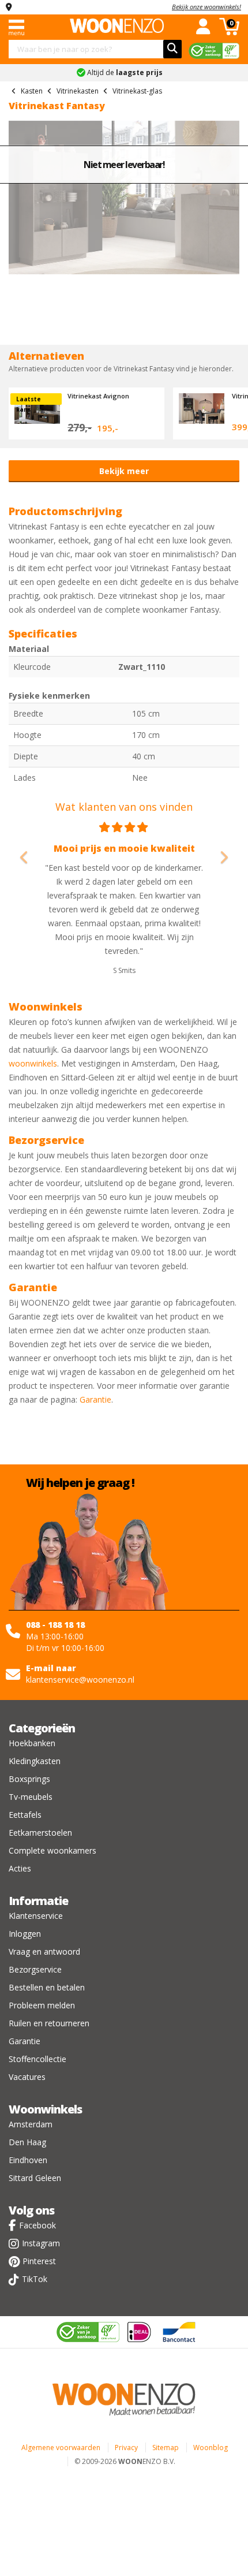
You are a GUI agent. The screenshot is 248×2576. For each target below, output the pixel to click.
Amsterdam (31, 2124)
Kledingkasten (35, 1761)
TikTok (35, 2279)
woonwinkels (33, 1063)
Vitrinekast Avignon (98, 396)
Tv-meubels (31, 1797)
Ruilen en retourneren (49, 2023)
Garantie (95, 1399)
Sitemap (166, 2448)
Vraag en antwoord (44, 1951)
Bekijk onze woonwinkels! (206, 7)
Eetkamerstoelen (40, 1833)
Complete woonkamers (52, 1850)
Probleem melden (42, 2005)
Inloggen (25, 1934)
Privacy (126, 2448)
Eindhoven (28, 2160)
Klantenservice (36, 1916)
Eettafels (25, 1815)
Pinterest (39, 2261)
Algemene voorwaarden (61, 2448)
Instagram (41, 2243)
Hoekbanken (32, 1743)
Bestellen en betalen (47, 1987)
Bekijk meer (124, 471)
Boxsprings (29, 1779)
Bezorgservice (35, 1969)
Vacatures (27, 2077)
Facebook (37, 2225)
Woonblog (211, 2448)
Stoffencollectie (37, 2059)
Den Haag (27, 2142)
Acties (20, 1868)
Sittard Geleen (35, 2178)
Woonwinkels (45, 2109)
